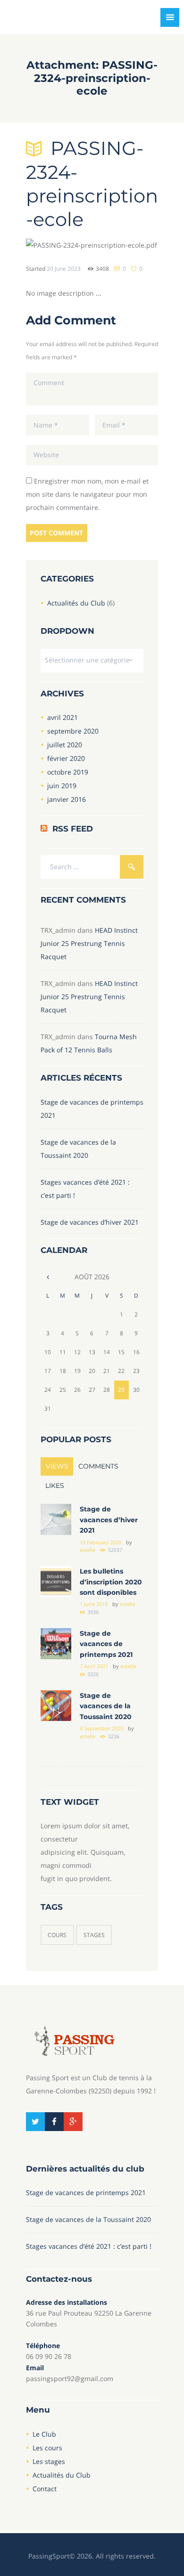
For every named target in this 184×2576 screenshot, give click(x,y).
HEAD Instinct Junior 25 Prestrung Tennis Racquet (89, 943)
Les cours (47, 2448)
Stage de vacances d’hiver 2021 (90, 1222)
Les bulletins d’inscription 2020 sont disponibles (111, 1582)
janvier (67, 799)
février (66, 758)
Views (57, 1466)
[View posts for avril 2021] (48, 1277)
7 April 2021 (94, 1666)
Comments (98, 1466)
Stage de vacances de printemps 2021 (106, 1644)
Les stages (49, 2461)
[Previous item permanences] (59, 245)
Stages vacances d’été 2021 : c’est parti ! (89, 2246)
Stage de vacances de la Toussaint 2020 (106, 1706)
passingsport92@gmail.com (70, 2378)
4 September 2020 (101, 1728)
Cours (57, 1935)
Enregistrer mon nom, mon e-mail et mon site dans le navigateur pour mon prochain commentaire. (87, 494)
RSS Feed (73, 829)
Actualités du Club (76, 603)
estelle (88, 1550)
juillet (65, 745)
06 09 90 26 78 (49, 2356)
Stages (94, 1935)
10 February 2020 (100, 1542)
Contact (45, 2489)
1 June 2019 (94, 1604)
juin (62, 786)
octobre (68, 772)
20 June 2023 (64, 269)
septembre (73, 731)
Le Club (44, 2434)
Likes (55, 1486)
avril (63, 717)
